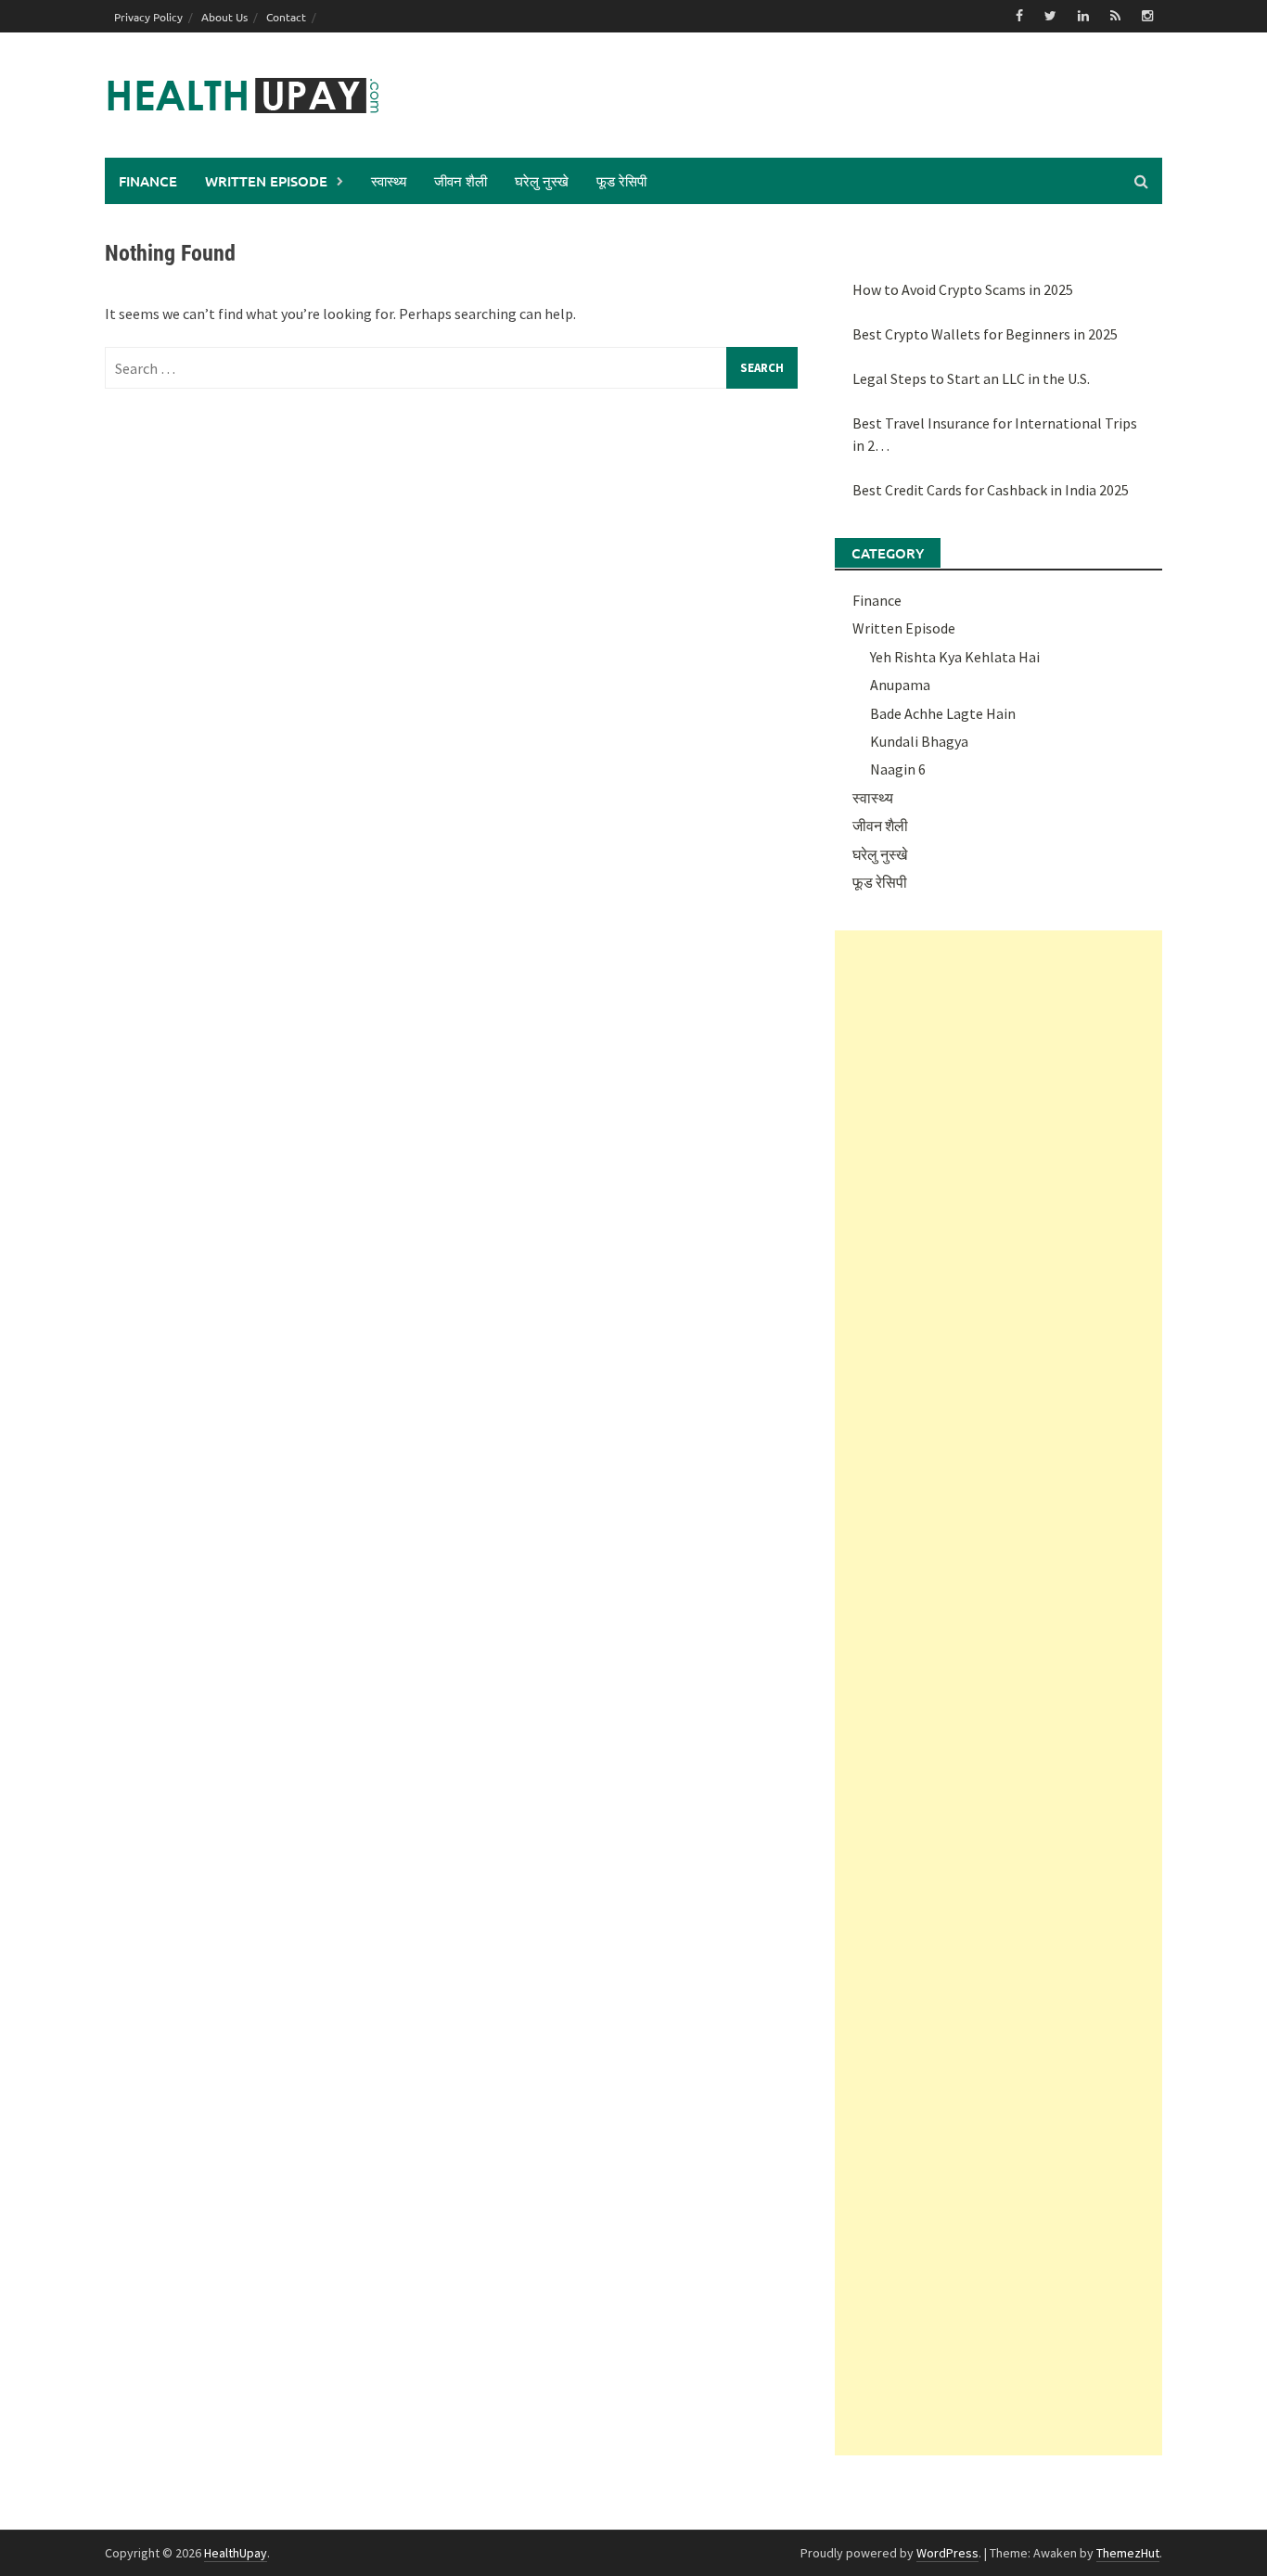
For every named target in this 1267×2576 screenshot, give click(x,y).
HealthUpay (236, 2553)
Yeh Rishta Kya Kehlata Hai (955, 657)
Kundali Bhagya (919, 741)
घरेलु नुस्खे (542, 181)
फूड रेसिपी (621, 181)
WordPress (947, 2553)
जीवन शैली (461, 181)
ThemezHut (1128, 2553)
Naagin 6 (898, 769)
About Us (224, 17)
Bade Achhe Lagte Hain (943, 713)
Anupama (900, 685)
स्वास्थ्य (389, 181)
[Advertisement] (998, 1693)
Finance (148, 181)
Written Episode (266, 181)
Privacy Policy (148, 17)
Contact (286, 17)
